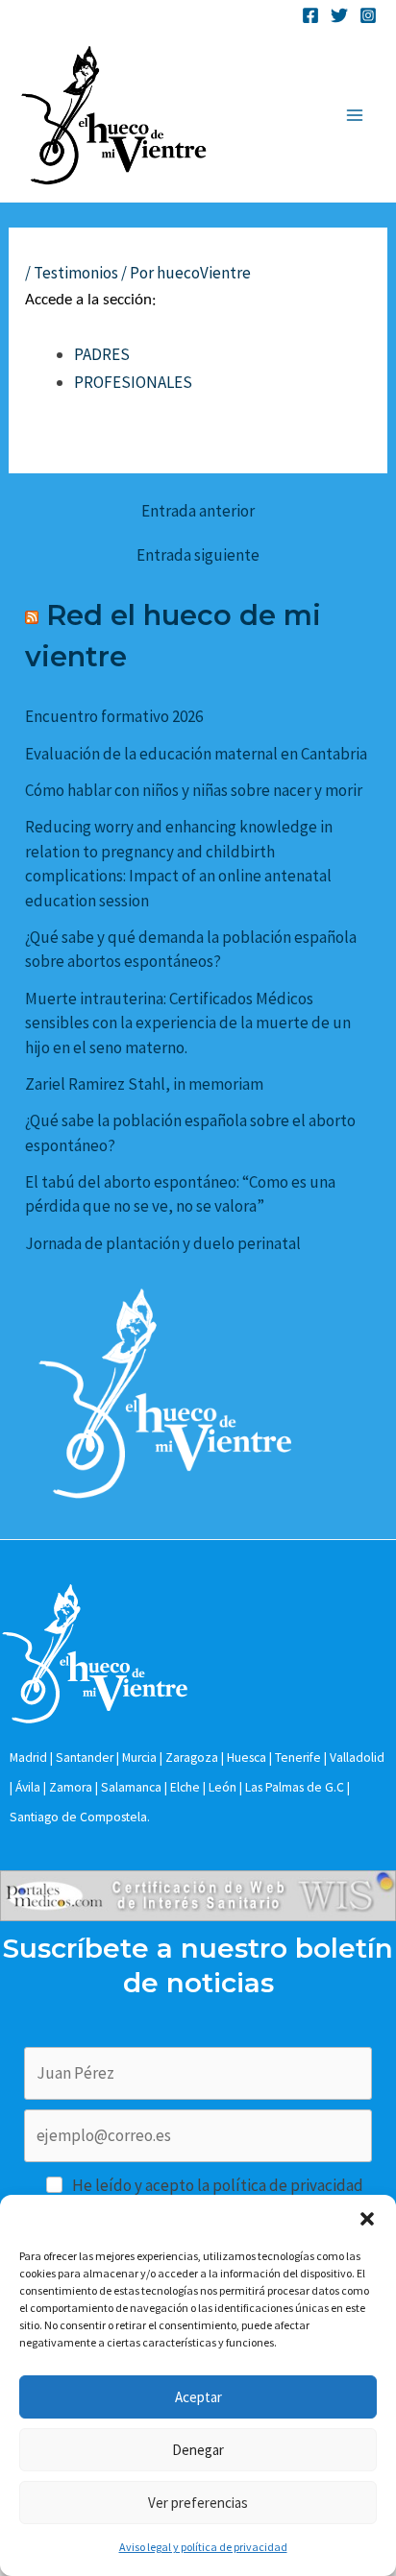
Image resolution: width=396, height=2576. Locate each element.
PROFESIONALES (133, 382)
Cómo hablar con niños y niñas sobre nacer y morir (194, 790)
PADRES (102, 354)
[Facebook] (310, 15)
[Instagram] (368, 15)
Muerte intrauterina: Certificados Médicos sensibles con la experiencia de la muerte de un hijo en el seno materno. (188, 1023)
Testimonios (76, 273)
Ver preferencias (198, 2503)
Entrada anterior (198, 511)
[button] (367, 2219)
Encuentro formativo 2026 (114, 716)
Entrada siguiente (198, 555)
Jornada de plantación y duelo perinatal (163, 1243)
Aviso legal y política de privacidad (203, 2547)
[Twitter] (339, 15)
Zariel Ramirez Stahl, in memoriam (144, 1084)
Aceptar (198, 2397)
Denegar (198, 2450)
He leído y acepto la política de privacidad (218, 2185)
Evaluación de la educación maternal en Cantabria (196, 754)
